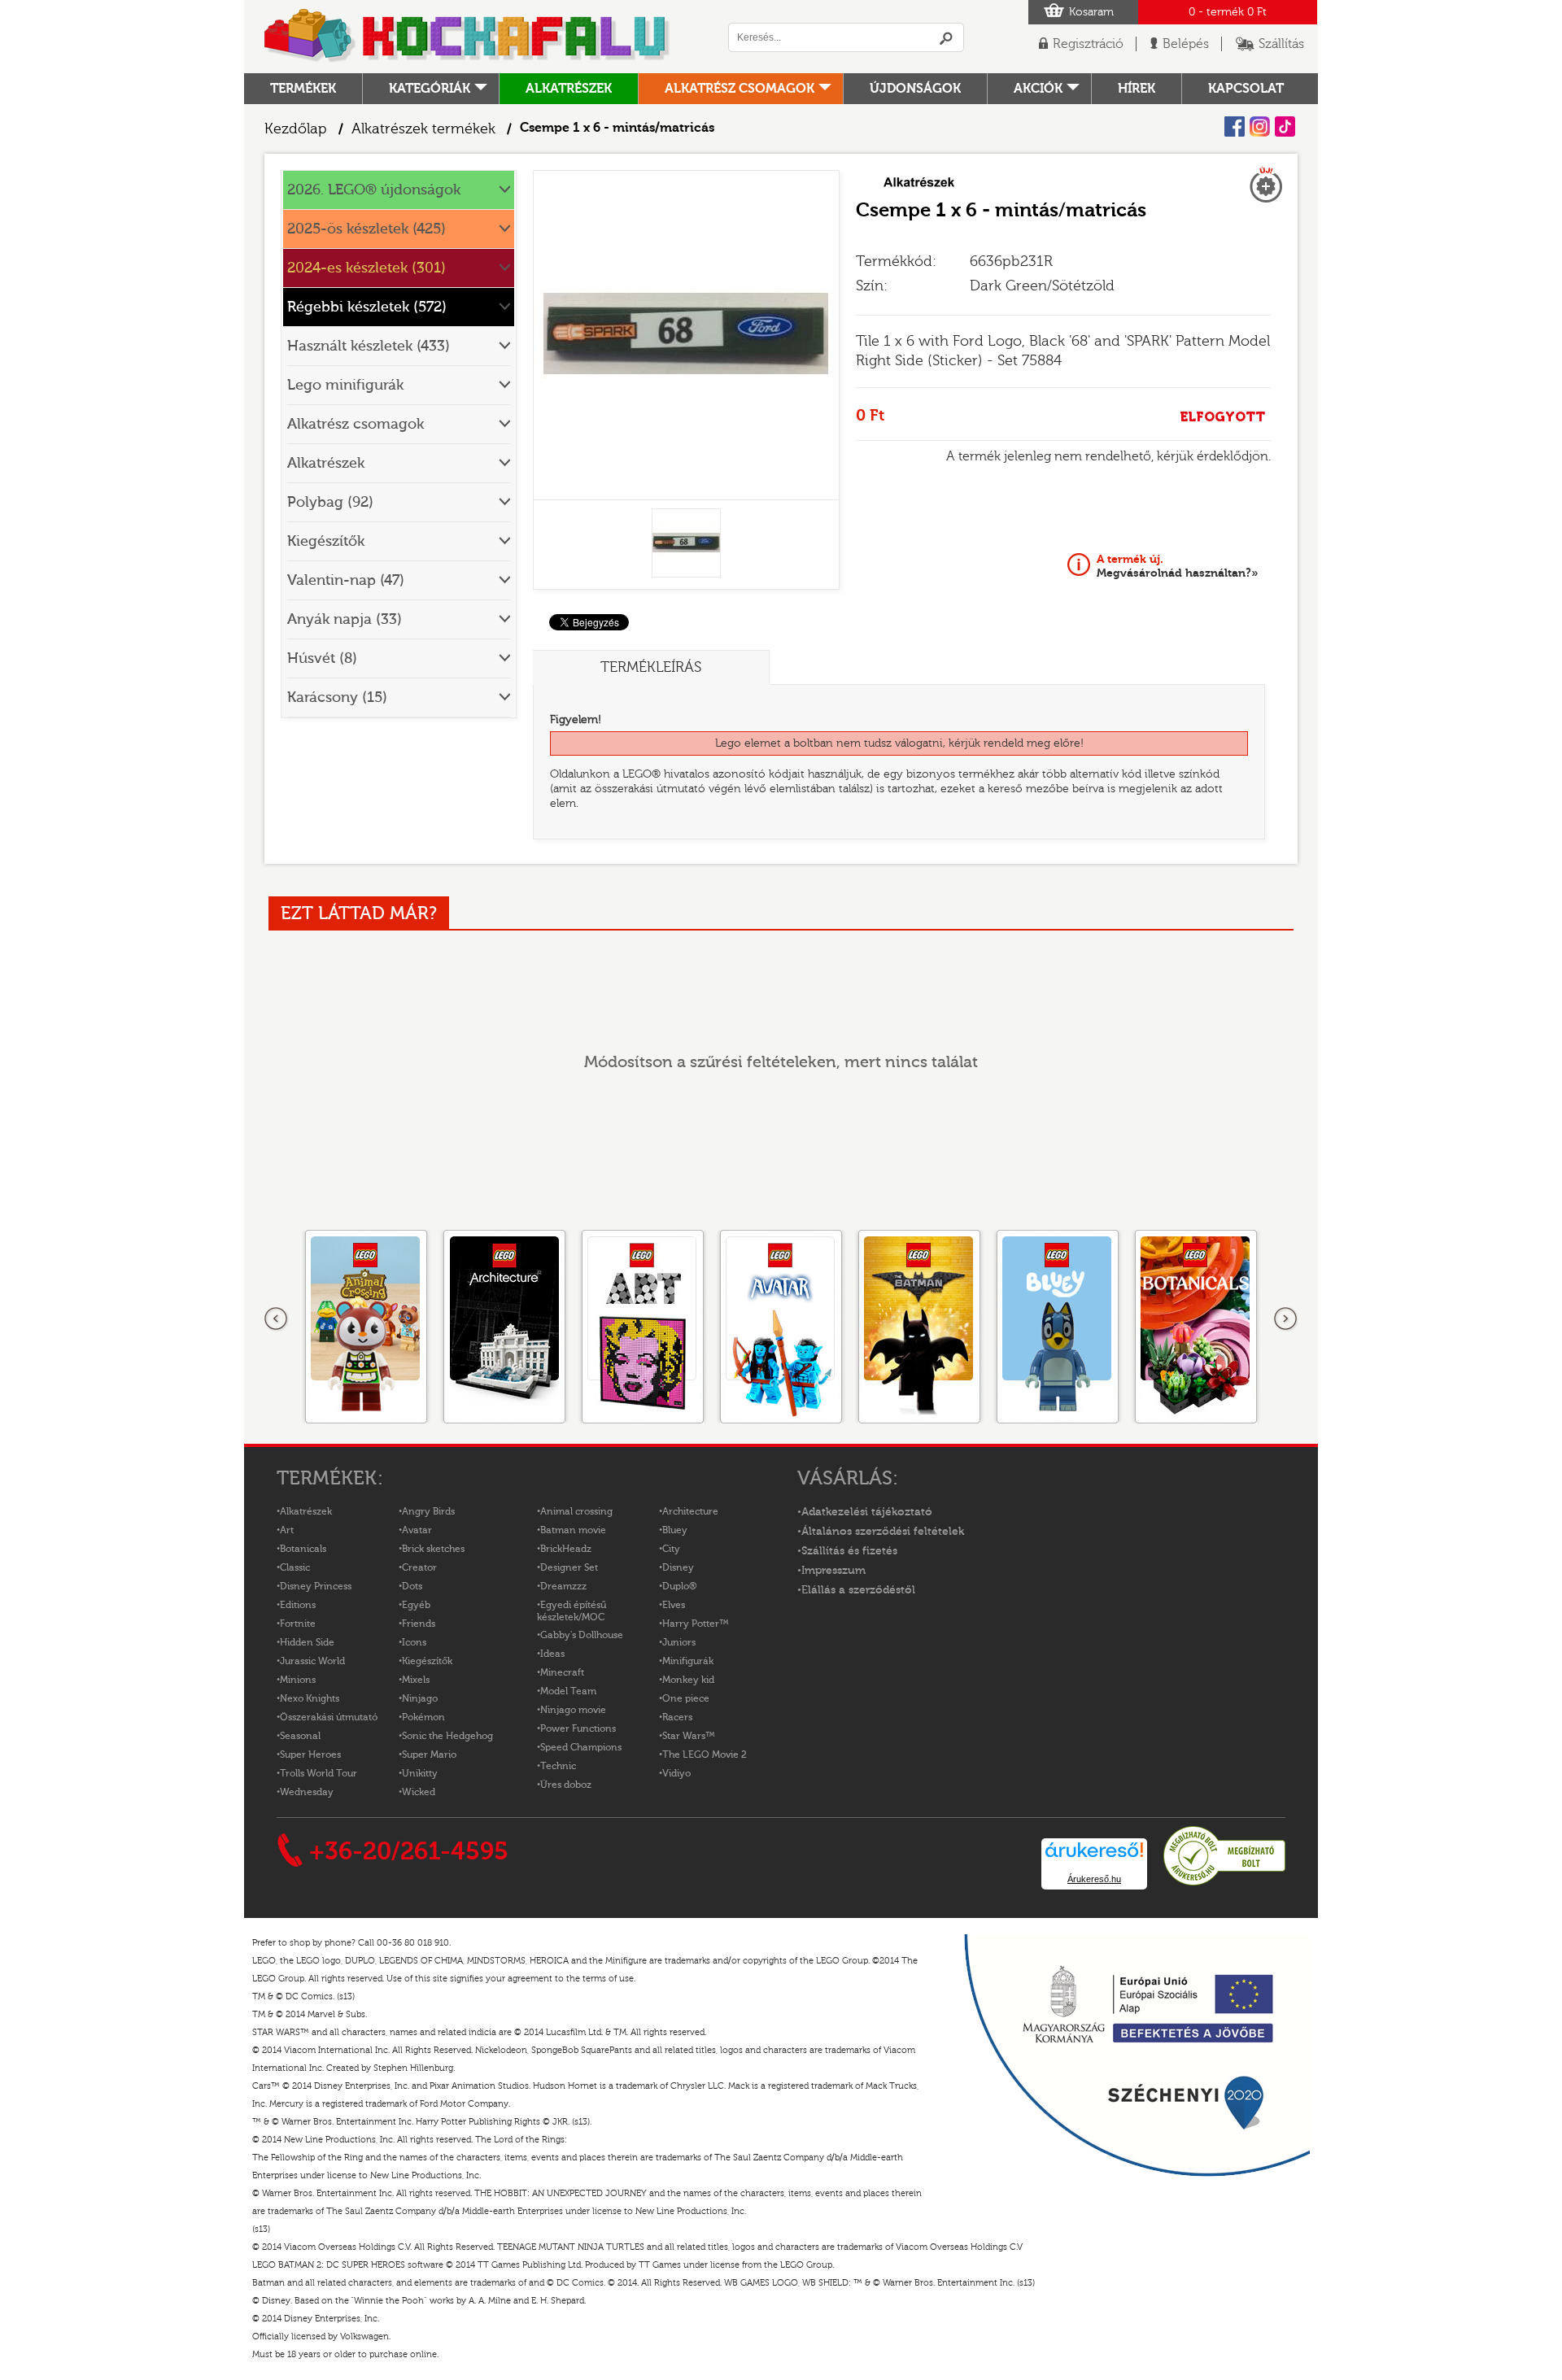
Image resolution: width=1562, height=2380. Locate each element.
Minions (298, 1680)
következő (1285, 1319)
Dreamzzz (563, 1586)
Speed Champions (581, 1747)
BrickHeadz (566, 1549)
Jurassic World (312, 1661)
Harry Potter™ (696, 1624)
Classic (295, 1567)
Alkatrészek (569, 89)
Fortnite (298, 1624)
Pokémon (423, 1717)
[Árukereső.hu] (1224, 1883)
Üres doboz (566, 1785)
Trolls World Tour (319, 1773)
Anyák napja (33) (345, 619)
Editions (298, 1605)
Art (287, 1530)
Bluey (675, 1530)
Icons (414, 1642)
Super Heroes (310, 1754)
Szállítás (1281, 44)
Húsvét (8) (322, 658)
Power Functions (578, 1728)
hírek (1137, 89)
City (671, 1549)
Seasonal (300, 1736)
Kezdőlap (296, 129)
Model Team (568, 1691)
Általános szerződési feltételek (883, 1532)
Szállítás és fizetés (849, 1551)
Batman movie (573, 1530)
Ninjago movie (573, 1710)
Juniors (679, 1642)
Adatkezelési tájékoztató (867, 1512)
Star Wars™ (689, 1736)
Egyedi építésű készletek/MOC (572, 1611)
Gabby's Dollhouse (582, 1635)
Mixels (416, 1680)
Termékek (303, 89)
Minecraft (562, 1672)
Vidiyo (676, 1773)
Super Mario (429, 1754)
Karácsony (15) (337, 697)
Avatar (417, 1530)
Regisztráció (1088, 44)
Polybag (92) (330, 502)
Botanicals (303, 1549)
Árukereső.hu (1094, 1879)
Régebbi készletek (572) (367, 307)
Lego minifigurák (345, 385)
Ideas (552, 1654)
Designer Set (569, 1567)
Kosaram (1091, 12)
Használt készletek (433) (369, 346)
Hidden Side (307, 1642)
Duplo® (679, 1586)
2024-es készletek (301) (367, 268)
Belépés (1186, 44)
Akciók (1038, 89)
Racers (677, 1717)
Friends (419, 1624)
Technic (558, 1766)
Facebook (1235, 126)
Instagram (1260, 126)
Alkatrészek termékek (423, 129)
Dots (412, 1586)
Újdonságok (915, 89)
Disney (678, 1567)
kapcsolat (1246, 89)
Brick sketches (433, 1549)
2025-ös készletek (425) (367, 229)
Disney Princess (316, 1586)
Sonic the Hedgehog (447, 1736)
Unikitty (420, 1773)
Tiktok (1285, 126)
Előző (277, 1319)
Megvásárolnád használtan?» (1178, 566)
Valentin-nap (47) (346, 580)
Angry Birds (428, 1511)
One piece (686, 1698)
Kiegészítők (326, 541)
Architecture (690, 1511)
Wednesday (307, 1792)
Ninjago (420, 1698)
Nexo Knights (310, 1698)
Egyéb (416, 1605)
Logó (468, 37)
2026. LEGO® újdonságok (374, 190)
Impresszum (833, 1571)
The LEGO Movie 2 (705, 1754)
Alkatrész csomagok (740, 89)
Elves (674, 1605)
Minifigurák (688, 1661)
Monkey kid (688, 1680)
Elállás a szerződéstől (858, 1590)
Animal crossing (576, 1511)
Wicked (419, 1792)
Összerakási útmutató (329, 1717)
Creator (419, 1567)
